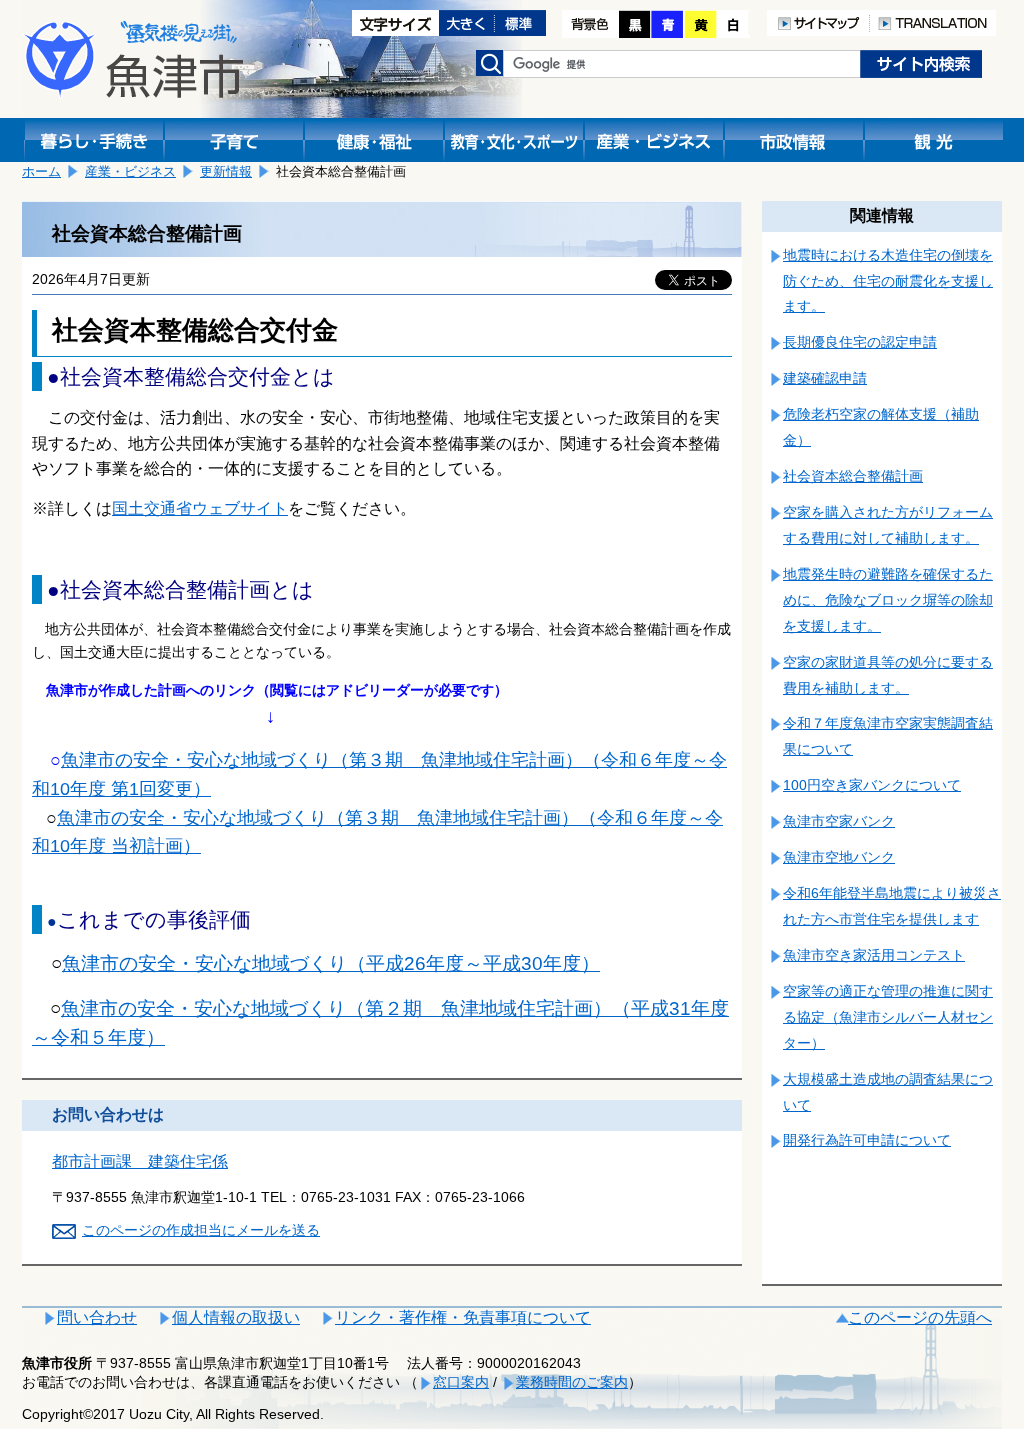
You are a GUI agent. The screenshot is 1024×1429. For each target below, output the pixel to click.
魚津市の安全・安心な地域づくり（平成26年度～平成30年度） (331, 963)
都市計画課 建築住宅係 (140, 1161)
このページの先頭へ (920, 1317)
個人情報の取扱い (236, 1317)
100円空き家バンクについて (872, 785)
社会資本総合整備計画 (853, 476)
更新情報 (226, 171)
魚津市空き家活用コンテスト (874, 955)
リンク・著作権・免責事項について (463, 1317)
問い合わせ (97, 1317)
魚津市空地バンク (839, 857)
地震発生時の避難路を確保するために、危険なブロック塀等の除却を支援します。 (888, 600)
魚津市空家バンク (839, 821)
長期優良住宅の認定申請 (860, 342)
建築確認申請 (825, 378)
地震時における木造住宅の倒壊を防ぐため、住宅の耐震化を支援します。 (888, 281)
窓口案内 (461, 1382)
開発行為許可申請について (867, 1140)
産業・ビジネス (130, 171)
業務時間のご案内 (572, 1382)
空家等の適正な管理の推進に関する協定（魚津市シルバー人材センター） (888, 1017)
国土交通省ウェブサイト (200, 508)
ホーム (41, 171)
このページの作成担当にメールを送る (201, 1230)
